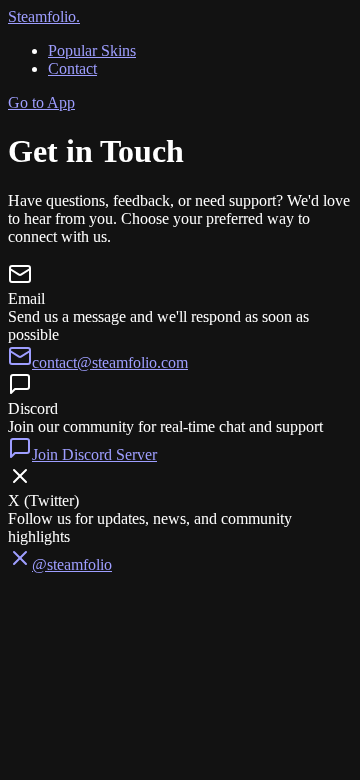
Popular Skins (92, 50)
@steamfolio (72, 564)
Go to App (41, 102)
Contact (72, 68)
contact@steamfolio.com (110, 362)
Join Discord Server (94, 454)
